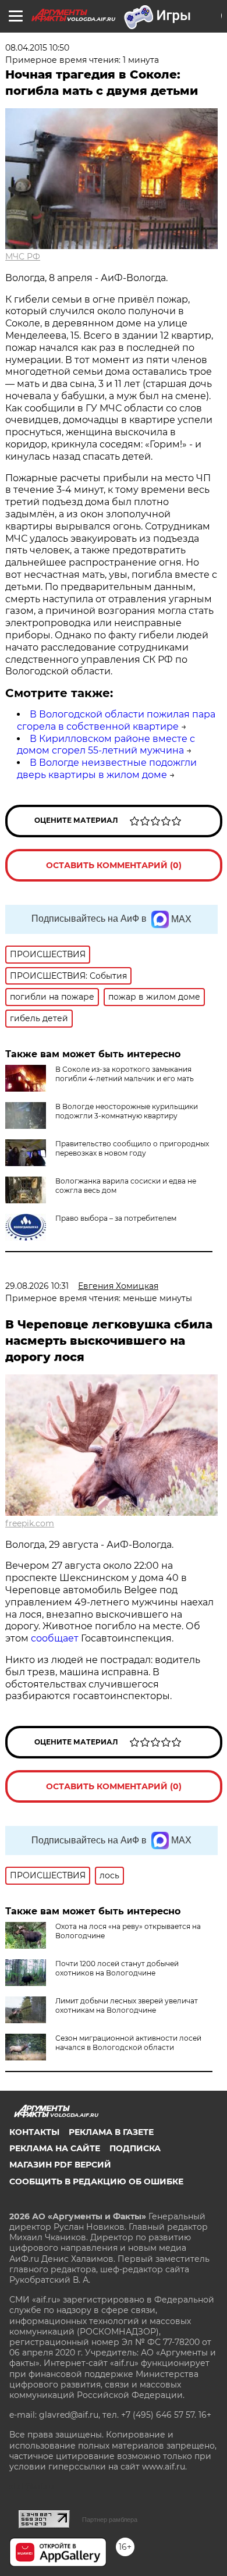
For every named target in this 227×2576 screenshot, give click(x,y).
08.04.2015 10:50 (37, 48)
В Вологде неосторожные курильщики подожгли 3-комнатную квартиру (127, 1111)
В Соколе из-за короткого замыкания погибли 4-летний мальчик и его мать (125, 1074)
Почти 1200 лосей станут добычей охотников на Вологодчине (117, 1968)
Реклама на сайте (55, 2148)
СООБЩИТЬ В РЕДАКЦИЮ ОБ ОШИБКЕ (96, 2181)
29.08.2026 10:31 (37, 1286)
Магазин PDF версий (60, 2165)
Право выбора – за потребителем (116, 1218)
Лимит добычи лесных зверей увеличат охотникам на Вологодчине (127, 2005)
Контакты (34, 2132)
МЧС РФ (23, 257)
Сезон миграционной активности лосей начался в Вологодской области (128, 2043)
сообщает (56, 1638)
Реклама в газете (111, 2132)
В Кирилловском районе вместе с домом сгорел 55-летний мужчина (106, 745)
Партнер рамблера (110, 2520)
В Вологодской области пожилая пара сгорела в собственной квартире (116, 720)
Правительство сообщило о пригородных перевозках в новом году (132, 1148)
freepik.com (30, 1523)
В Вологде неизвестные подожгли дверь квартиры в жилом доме (107, 769)
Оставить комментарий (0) (114, 865)
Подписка (135, 2148)
